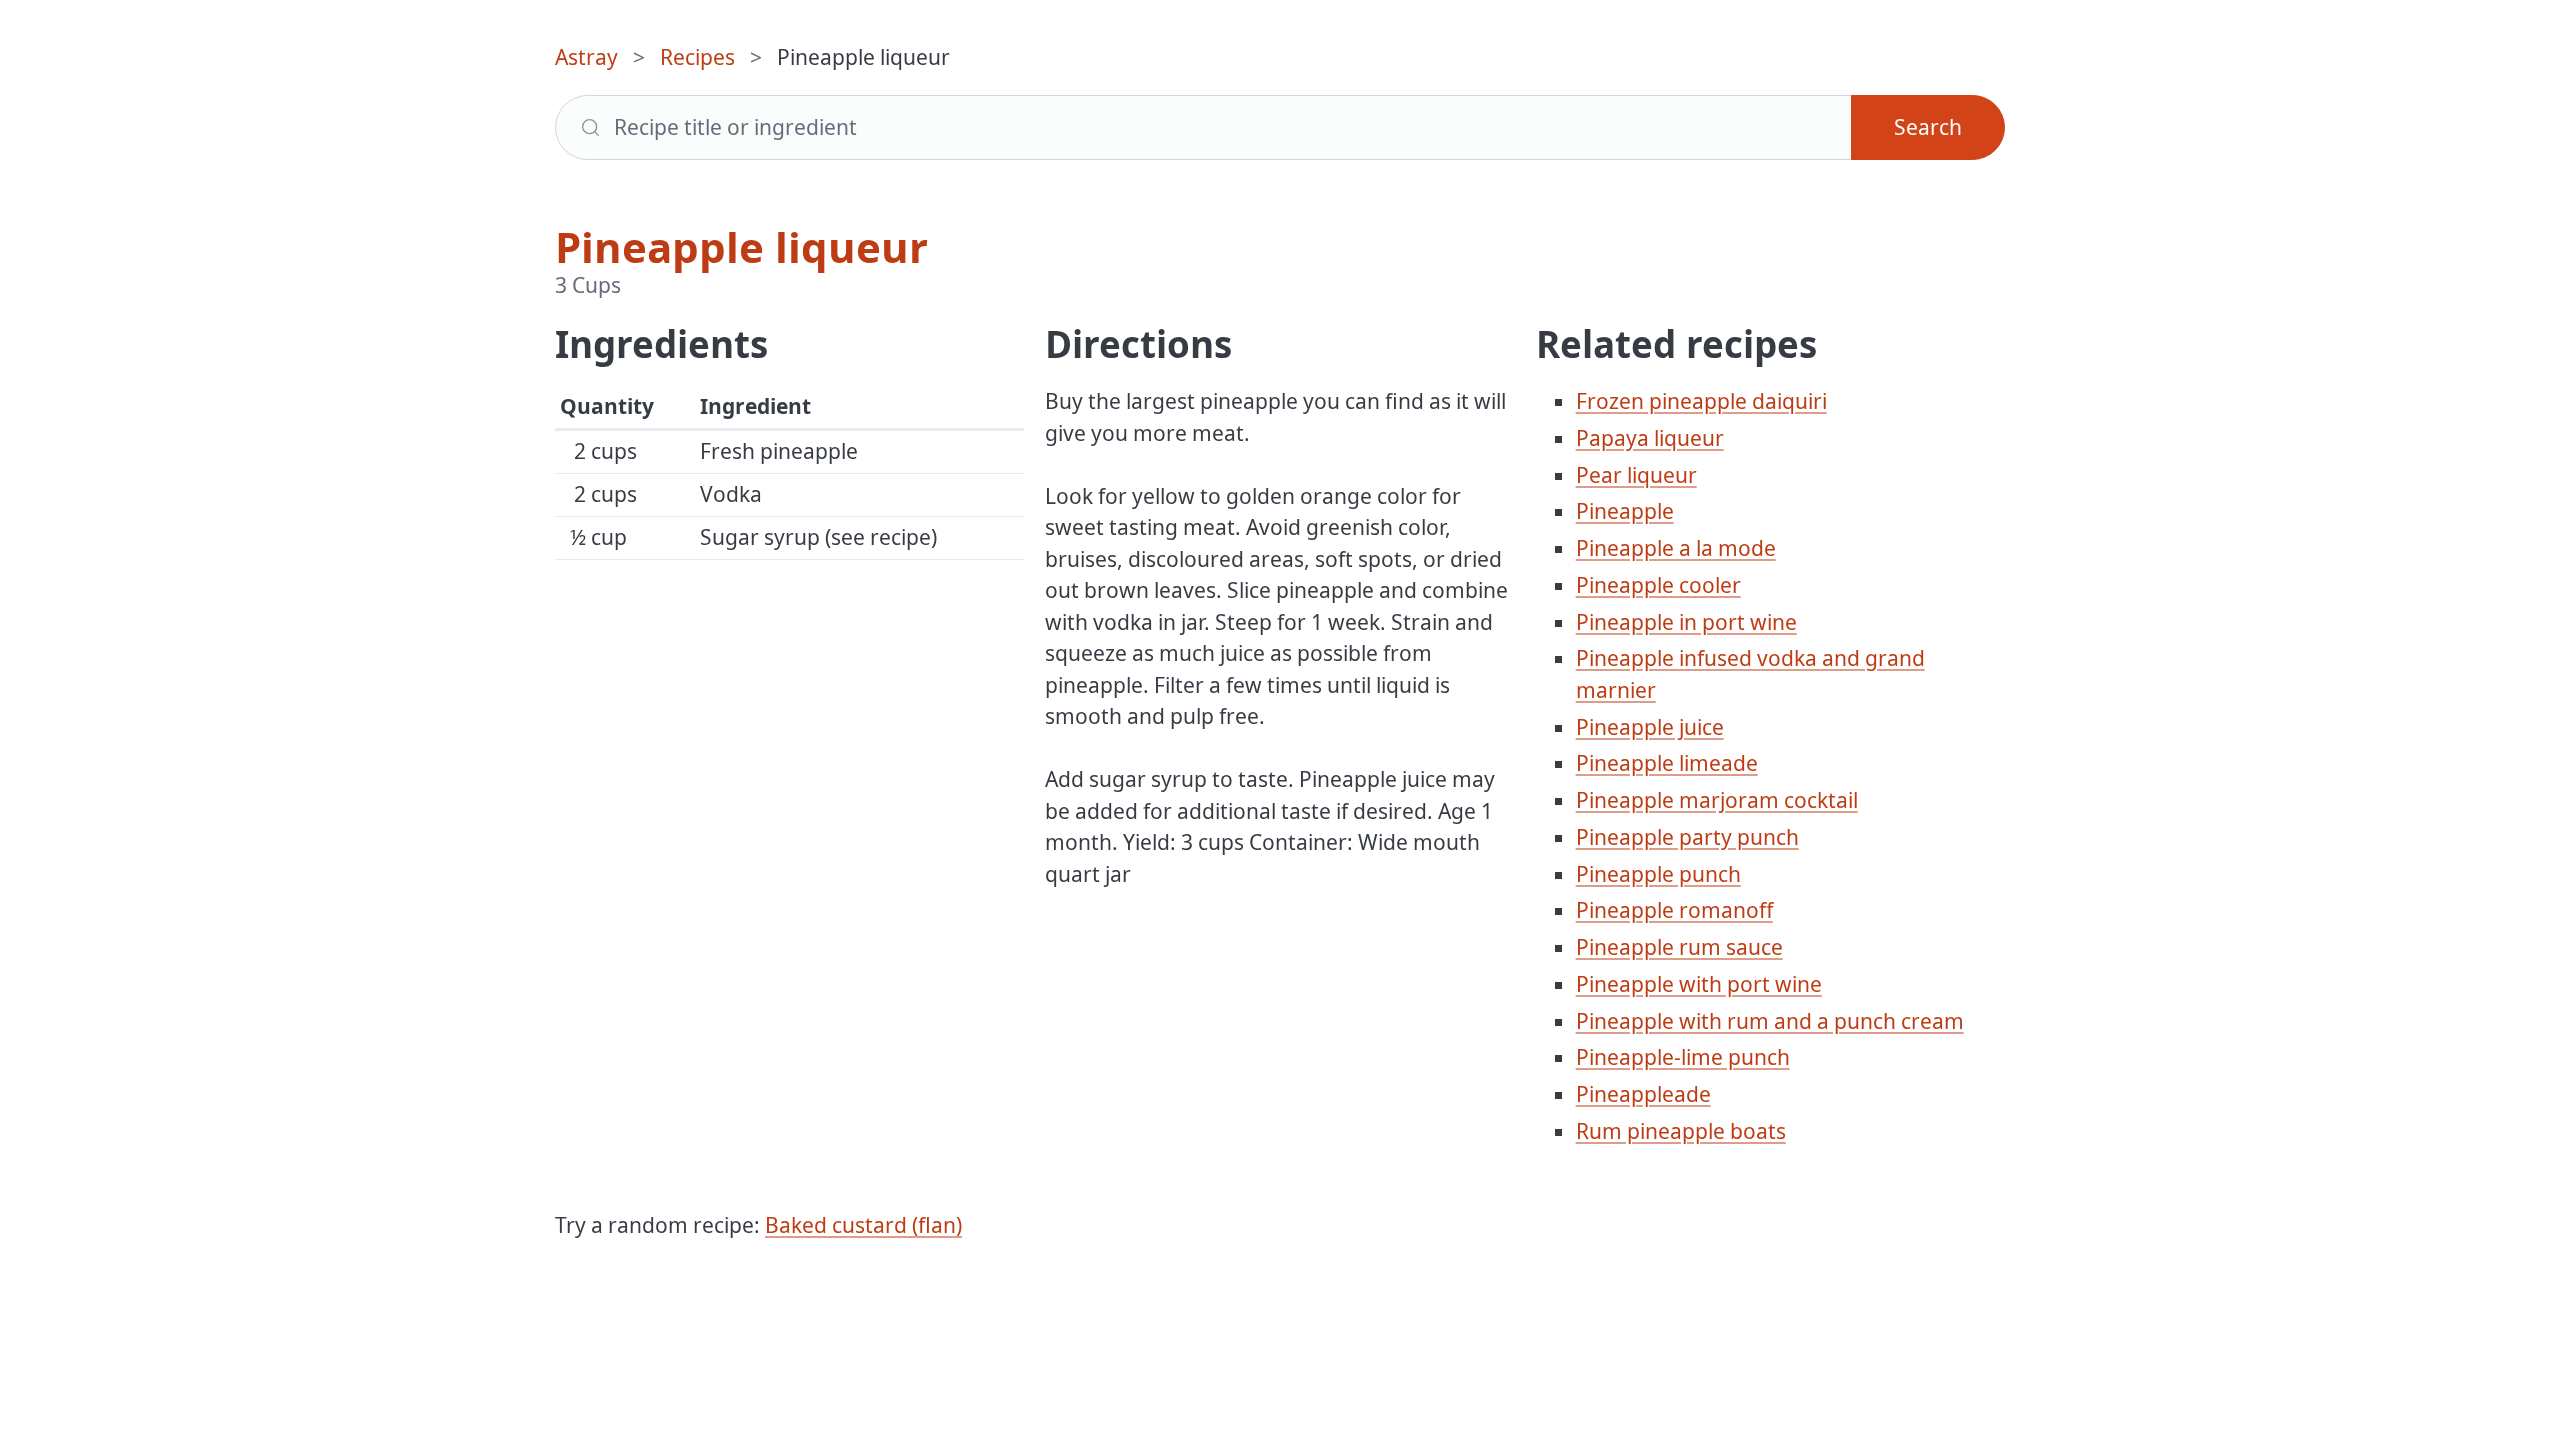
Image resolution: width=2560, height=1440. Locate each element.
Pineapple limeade (1667, 763)
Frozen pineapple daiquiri (1701, 401)
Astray (586, 57)
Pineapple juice (1650, 727)
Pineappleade (1643, 1094)
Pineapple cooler (1658, 585)
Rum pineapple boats (1681, 1131)
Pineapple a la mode (1676, 548)
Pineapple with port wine (1699, 984)
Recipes (697, 57)
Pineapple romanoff (1674, 910)
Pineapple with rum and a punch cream (1770, 1021)
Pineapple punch (1658, 874)
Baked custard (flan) (863, 1225)
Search (1928, 127)
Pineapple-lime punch (1683, 1057)
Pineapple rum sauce (1679, 947)
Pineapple (1625, 511)
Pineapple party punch (1687, 837)
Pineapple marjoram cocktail (1717, 800)
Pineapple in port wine (1686, 622)
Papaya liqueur (1650, 438)
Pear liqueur (1636, 475)
